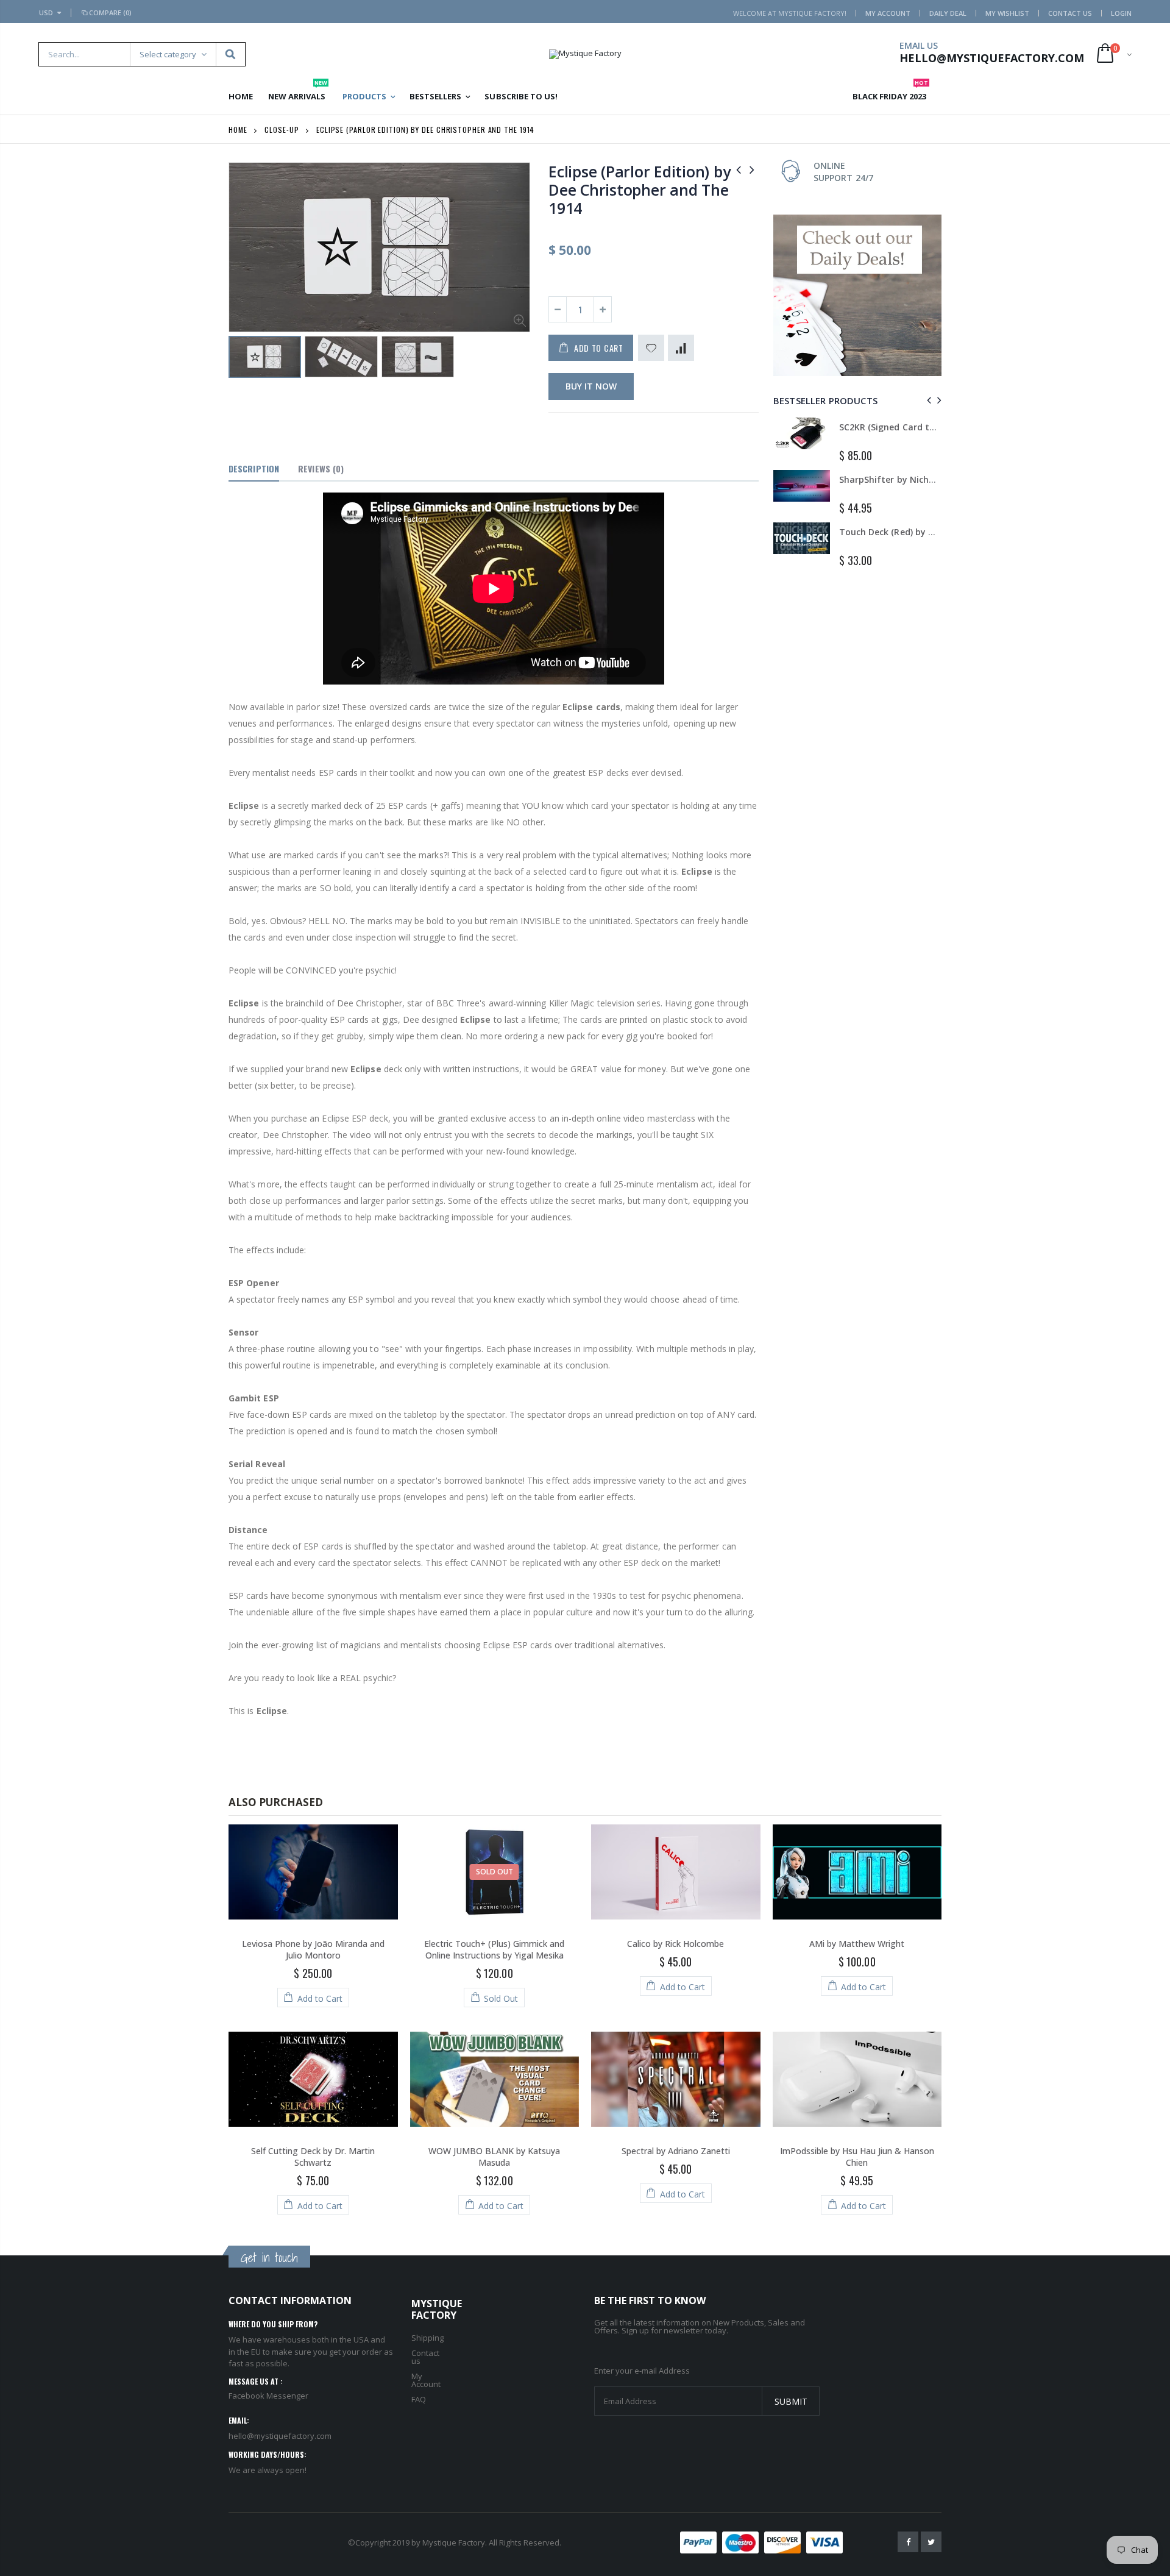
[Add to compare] (681, 348)
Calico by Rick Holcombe (675, 1944)
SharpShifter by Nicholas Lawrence (913, 479)
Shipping (427, 2338)
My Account (888, 13)
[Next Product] (752, 169)
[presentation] (927, 400)
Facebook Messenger (268, 2396)
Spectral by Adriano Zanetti (676, 2151)
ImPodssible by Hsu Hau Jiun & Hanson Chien (857, 2157)
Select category (168, 54)
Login (1121, 13)
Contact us (425, 2357)
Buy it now (591, 386)
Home (238, 130)
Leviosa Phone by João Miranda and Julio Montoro (313, 1949)
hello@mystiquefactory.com (280, 2436)
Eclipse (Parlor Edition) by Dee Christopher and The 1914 (639, 190)
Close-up (282, 130)
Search (230, 54)
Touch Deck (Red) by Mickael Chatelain (922, 532)
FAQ (419, 2399)
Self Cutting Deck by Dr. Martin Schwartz (313, 2157)
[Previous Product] (739, 169)
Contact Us (1070, 13)
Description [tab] (254, 468)
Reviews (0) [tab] (321, 468)
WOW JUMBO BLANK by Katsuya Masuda (494, 2157)
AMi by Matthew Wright (857, 1944)
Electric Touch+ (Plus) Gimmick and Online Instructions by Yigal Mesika (494, 1949)
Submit (791, 2401)
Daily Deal (948, 13)
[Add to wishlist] (651, 348)
